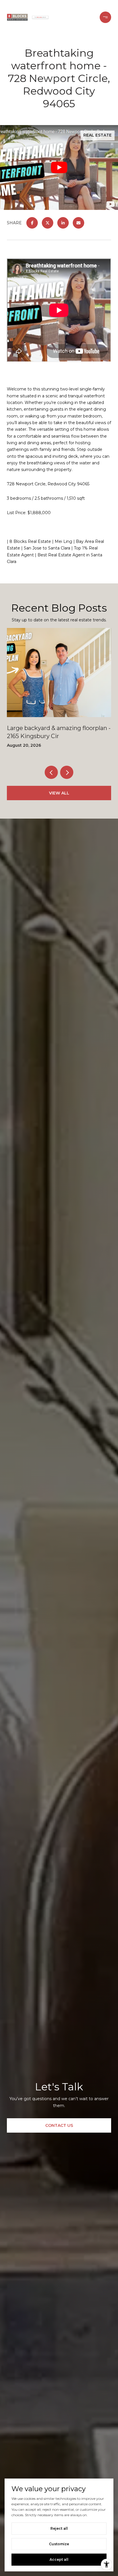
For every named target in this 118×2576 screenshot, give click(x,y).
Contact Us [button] (59, 2125)
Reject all (59, 2528)
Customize (59, 2544)
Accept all (59, 2559)
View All (59, 793)
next (67, 772)
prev (51, 772)
